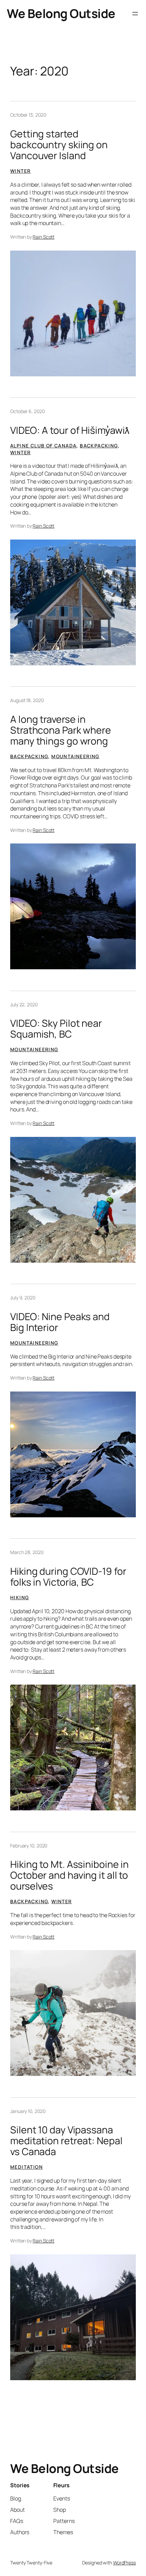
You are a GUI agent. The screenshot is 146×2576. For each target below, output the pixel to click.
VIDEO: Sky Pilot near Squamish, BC (56, 1029)
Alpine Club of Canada (43, 446)
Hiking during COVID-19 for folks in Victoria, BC (68, 1577)
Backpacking (99, 446)
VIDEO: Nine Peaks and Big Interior (60, 1322)
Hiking (20, 1597)
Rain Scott (43, 237)
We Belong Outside (61, 13)
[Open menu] (135, 14)
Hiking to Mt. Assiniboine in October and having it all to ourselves (69, 1875)
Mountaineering (75, 756)
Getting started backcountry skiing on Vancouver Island (59, 145)
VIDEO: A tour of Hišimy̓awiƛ (70, 430)
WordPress (124, 2563)
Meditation (26, 2167)
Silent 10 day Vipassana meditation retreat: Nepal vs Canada (66, 2141)
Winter (20, 171)
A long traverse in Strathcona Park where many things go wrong (61, 730)
